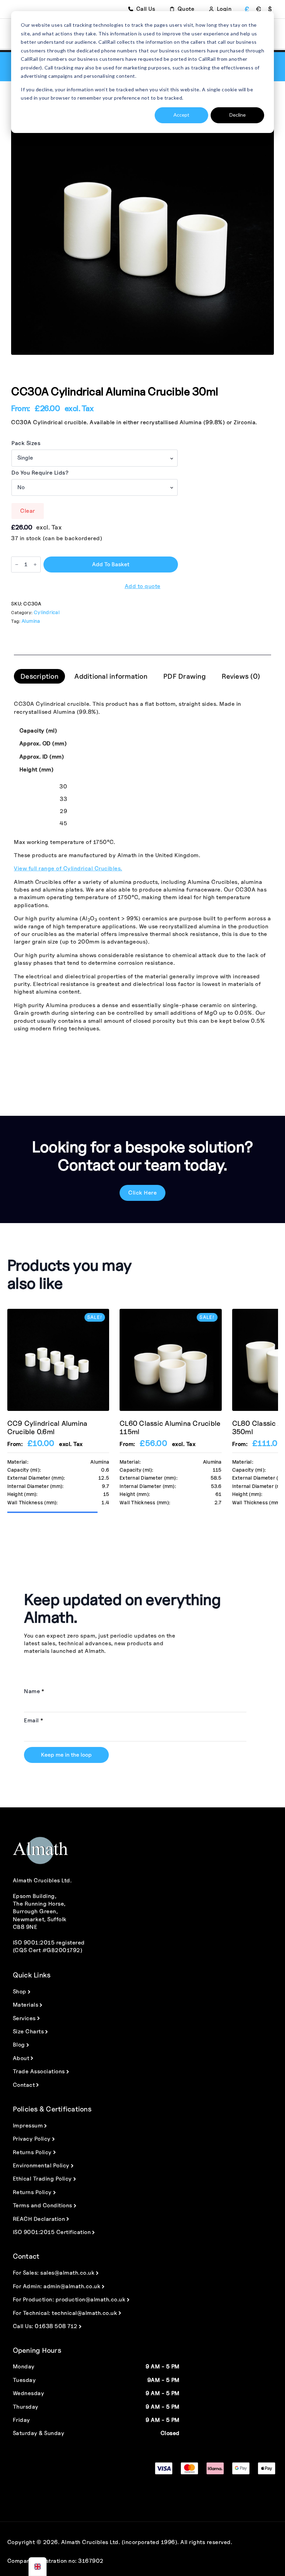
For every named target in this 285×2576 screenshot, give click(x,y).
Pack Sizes (26, 443)
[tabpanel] (142, 866)
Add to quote (143, 586)
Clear (28, 511)
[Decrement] (17, 564)
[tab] (39, 676)
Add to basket (111, 564)
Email (34, 1721)
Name (34, 1691)
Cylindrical (47, 612)
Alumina (31, 621)
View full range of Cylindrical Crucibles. (68, 868)
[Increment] (35, 564)
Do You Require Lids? (40, 473)
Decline (238, 115)
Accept (181, 115)
